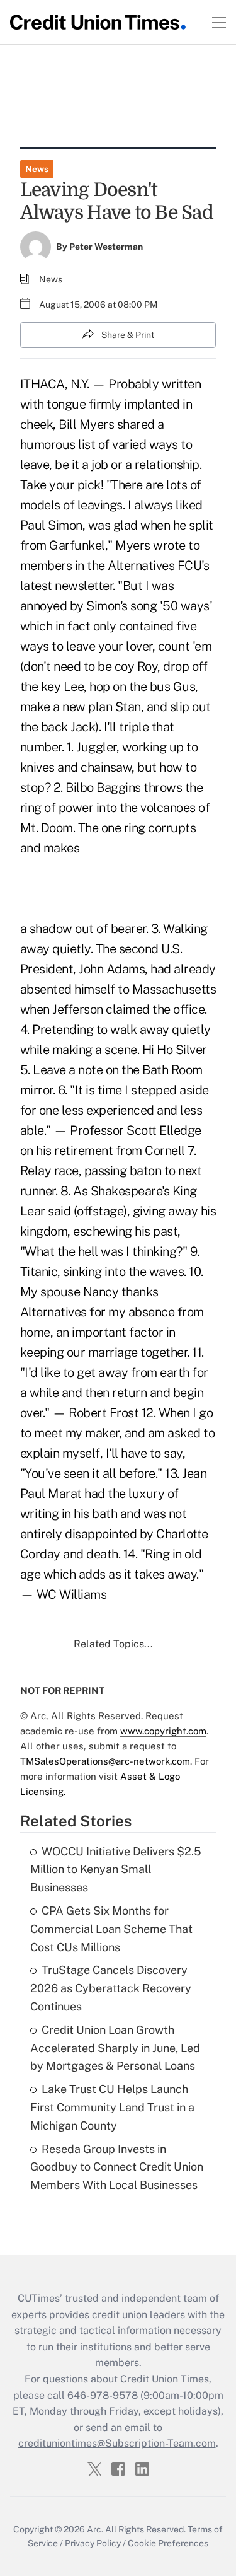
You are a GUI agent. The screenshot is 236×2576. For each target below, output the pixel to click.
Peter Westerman (106, 247)
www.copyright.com (163, 1731)
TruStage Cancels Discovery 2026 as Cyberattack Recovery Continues (111, 1988)
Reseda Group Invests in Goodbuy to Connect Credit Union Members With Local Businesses (117, 2167)
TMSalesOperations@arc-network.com (105, 1761)
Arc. (95, 2529)
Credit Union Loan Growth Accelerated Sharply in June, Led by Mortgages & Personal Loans (115, 2048)
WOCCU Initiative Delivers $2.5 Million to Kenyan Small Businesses (116, 1870)
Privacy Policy (93, 2543)
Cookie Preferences (168, 2543)
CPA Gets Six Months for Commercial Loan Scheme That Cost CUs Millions (111, 1929)
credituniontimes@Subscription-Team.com (117, 2443)
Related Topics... (113, 1644)
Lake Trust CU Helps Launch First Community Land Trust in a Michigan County (112, 2107)
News (37, 169)
